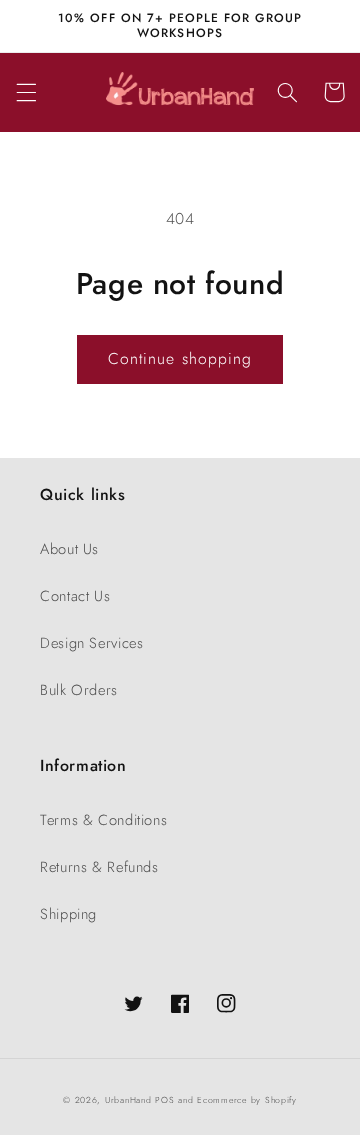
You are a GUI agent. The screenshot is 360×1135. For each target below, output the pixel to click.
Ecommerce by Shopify (247, 1100)
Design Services (91, 643)
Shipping (68, 914)
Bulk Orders (79, 690)
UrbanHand (128, 1100)
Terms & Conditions (103, 820)
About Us (69, 549)
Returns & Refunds (99, 867)
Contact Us (75, 596)
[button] (26, 92)
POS (164, 1100)
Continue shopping (180, 358)
